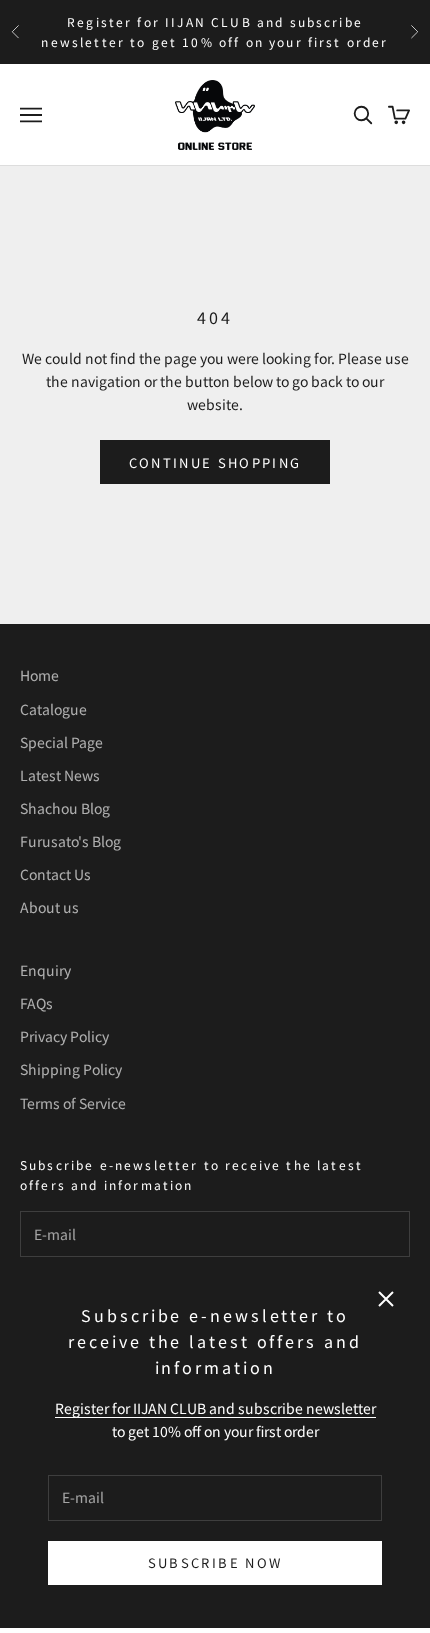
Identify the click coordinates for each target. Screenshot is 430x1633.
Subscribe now (215, 1562)
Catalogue (53, 709)
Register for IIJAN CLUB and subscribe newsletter (215, 1408)
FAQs (36, 1003)
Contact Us (55, 874)
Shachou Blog (65, 808)
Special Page (61, 742)
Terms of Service (73, 1103)
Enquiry (45, 970)
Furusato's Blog (70, 841)
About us (49, 907)
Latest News (60, 775)
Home (39, 675)
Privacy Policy (64, 1036)
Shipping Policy (71, 1069)
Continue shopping (215, 462)
